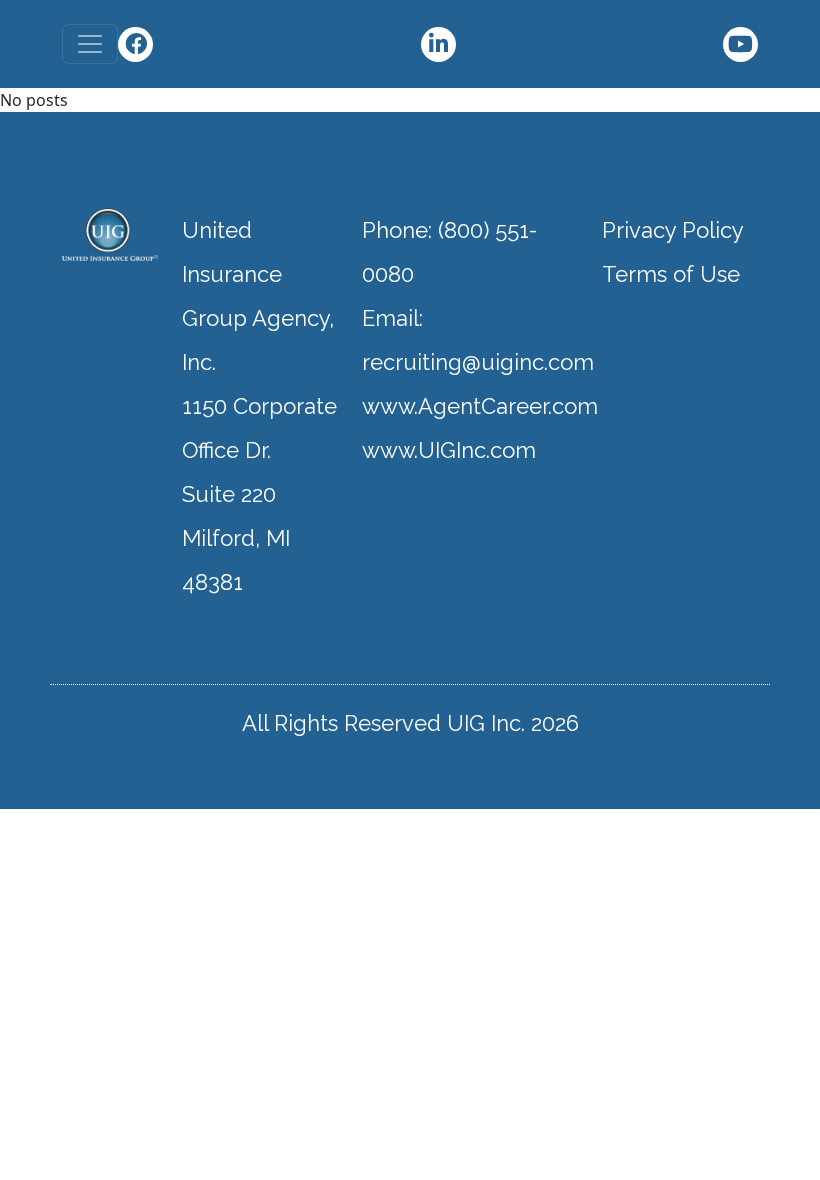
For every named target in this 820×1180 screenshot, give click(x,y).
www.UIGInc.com (449, 450)
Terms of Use (671, 274)
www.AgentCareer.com (480, 406)
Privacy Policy (673, 230)
